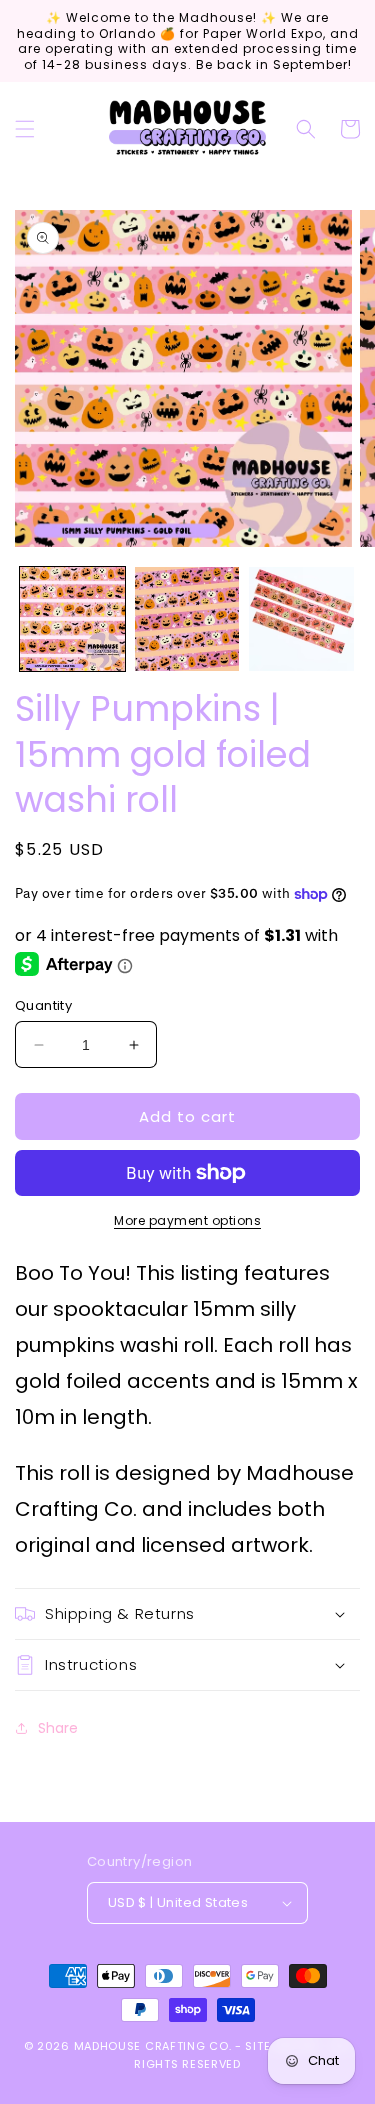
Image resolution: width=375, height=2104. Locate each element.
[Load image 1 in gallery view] (72, 619)
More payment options (187, 1220)
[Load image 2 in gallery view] (187, 619)
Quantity (43, 1005)
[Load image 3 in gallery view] (301, 619)
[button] (25, 129)
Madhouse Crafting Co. (153, 2046)
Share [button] (58, 1728)
